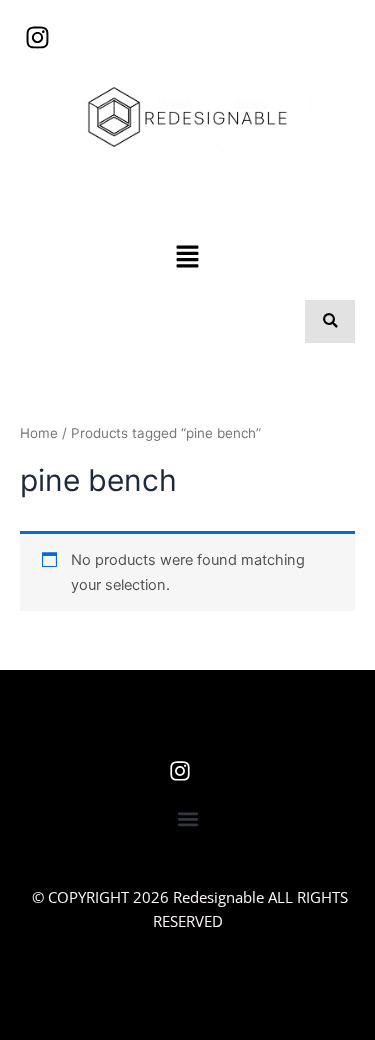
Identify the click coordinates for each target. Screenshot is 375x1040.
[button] (187, 258)
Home (39, 433)
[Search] (330, 321)
